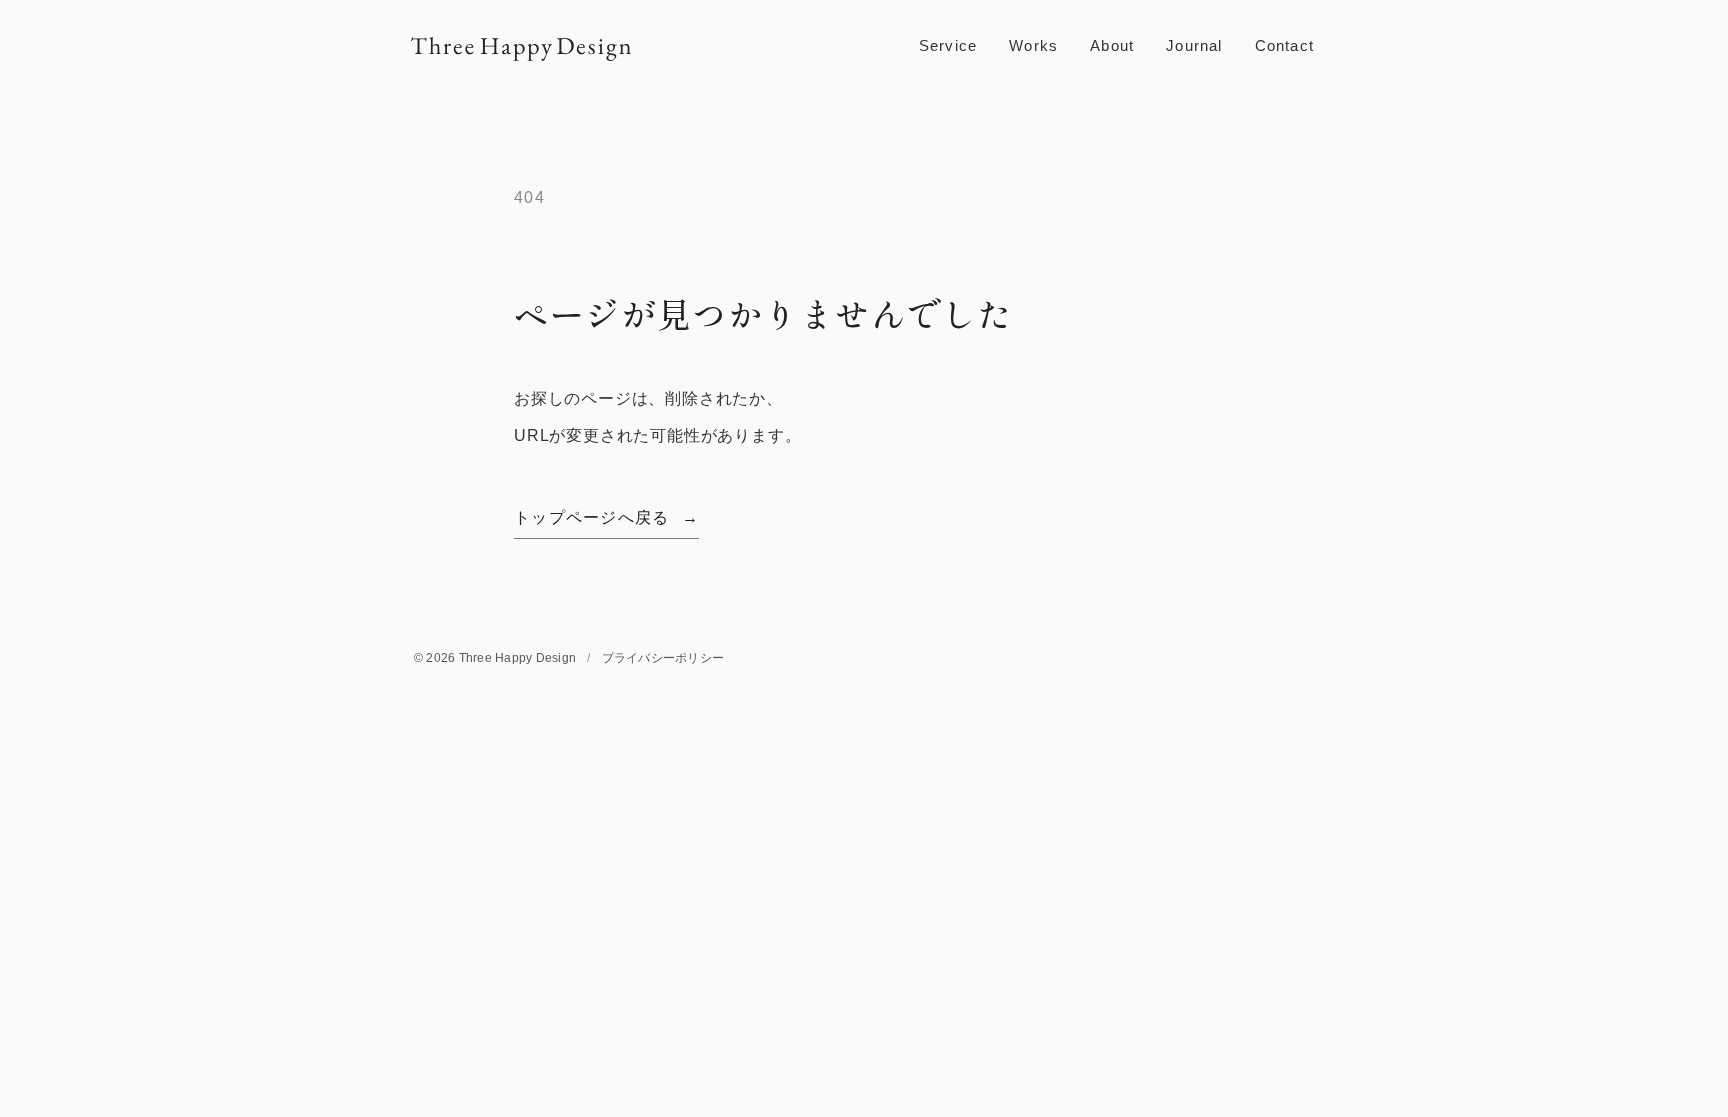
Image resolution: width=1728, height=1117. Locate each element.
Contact (1284, 45)
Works (1033, 45)
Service (948, 45)
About (1112, 45)
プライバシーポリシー (663, 658)
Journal (1194, 45)
